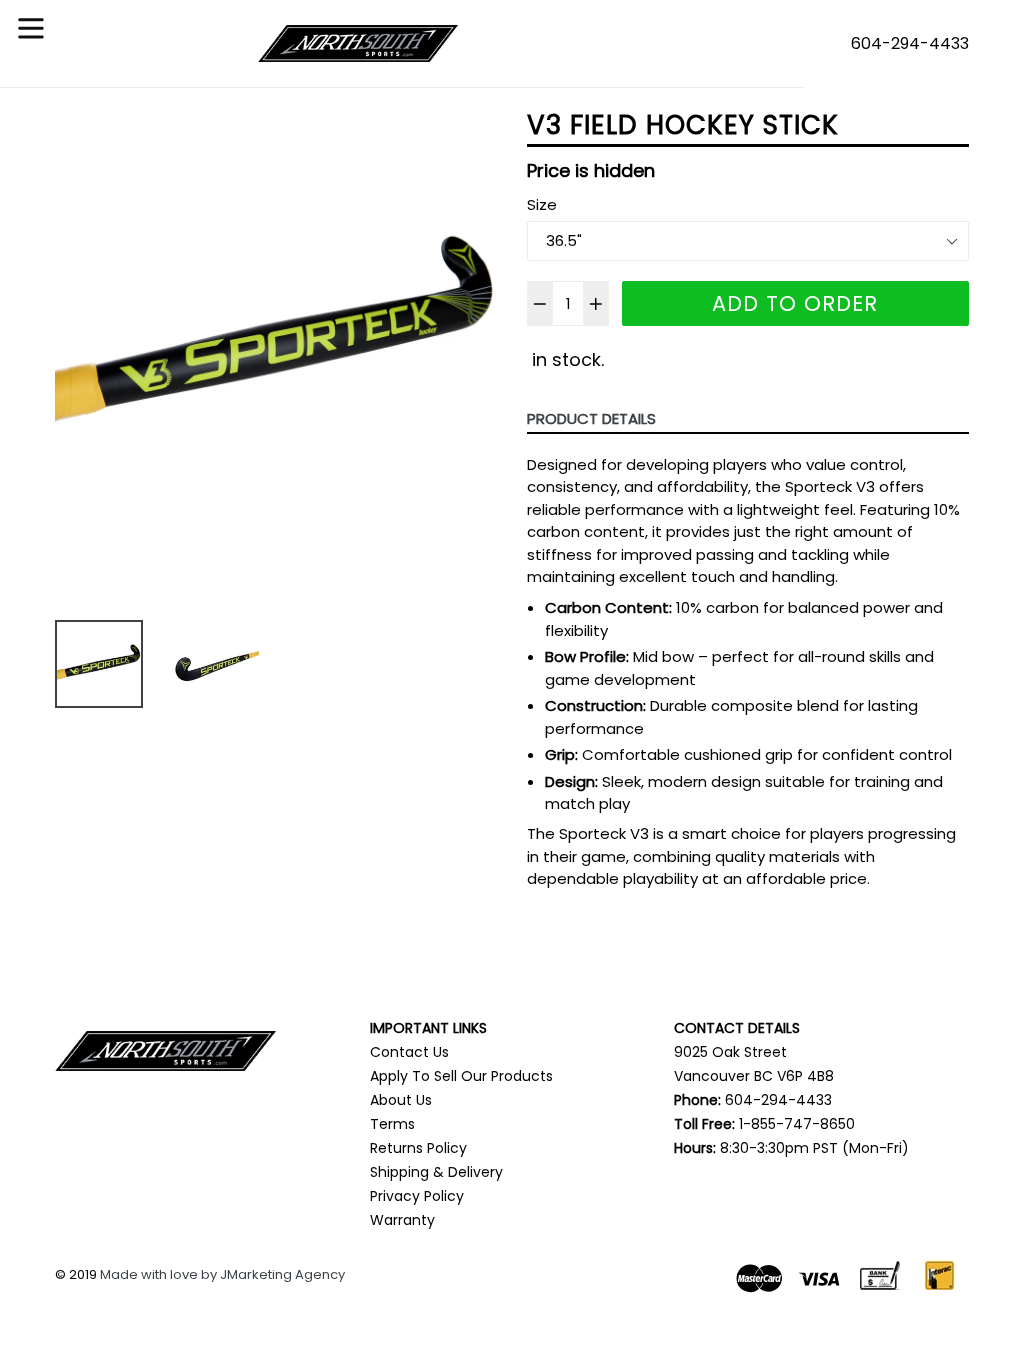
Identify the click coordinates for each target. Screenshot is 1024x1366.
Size (542, 204)
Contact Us (409, 1052)
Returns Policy (418, 1148)
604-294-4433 (910, 43)
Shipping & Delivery (436, 1172)
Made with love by (160, 1274)
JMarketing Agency (282, 1274)
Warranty (402, 1220)
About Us (401, 1100)
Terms (392, 1124)
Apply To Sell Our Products (461, 1076)
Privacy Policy (417, 1196)
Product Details (591, 418)
